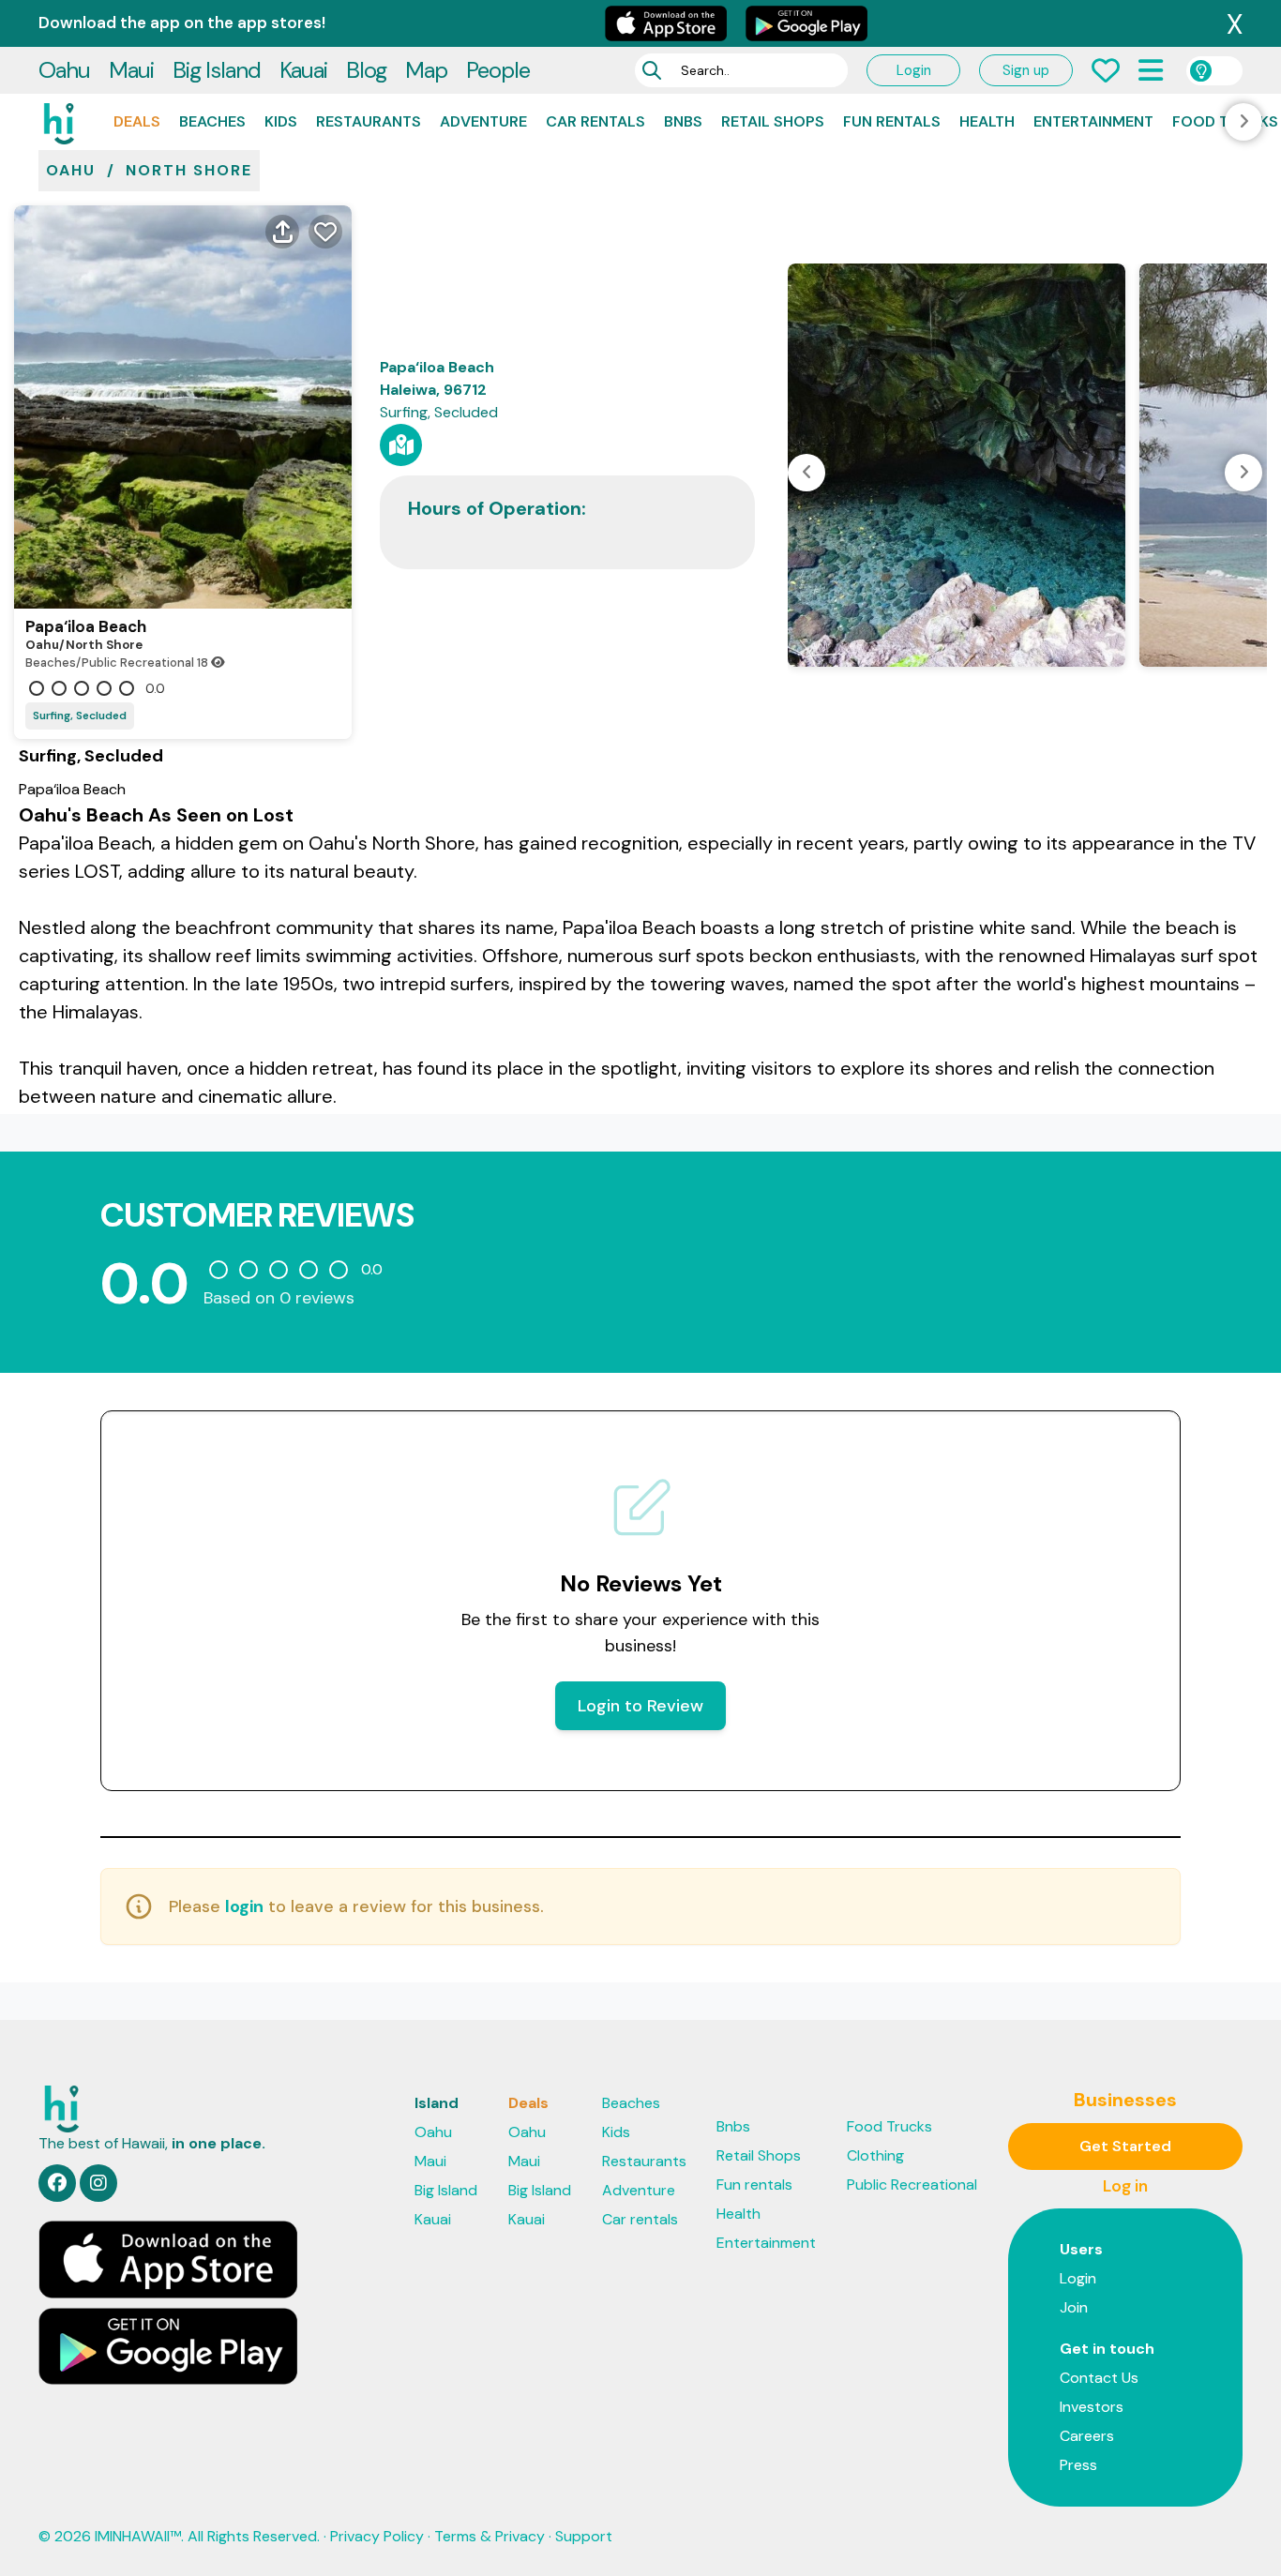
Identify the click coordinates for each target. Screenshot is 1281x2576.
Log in (1125, 2186)
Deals (137, 121)
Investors (1092, 2407)
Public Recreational (912, 2184)
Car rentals (595, 121)
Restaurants (369, 121)
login (244, 1906)
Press (1078, 2465)
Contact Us (1099, 2378)
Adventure (483, 121)
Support (584, 2536)
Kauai (303, 70)
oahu (71, 170)
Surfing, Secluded (80, 716)
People (498, 70)
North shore (189, 170)
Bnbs (683, 121)
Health (987, 121)
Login (914, 70)
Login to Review (640, 1706)
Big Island (217, 70)
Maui (131, 70)
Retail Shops (773, 121)
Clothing (875, 2155)
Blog (366, 70)
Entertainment (1093, 121)
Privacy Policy (377, 2536)
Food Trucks (889, 2126)
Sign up (1026, 70)
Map (426, 70)
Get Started (1125, 2146)
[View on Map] (401, 445)
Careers (1087, 2436)
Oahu (64, 70)
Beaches (212, 121)
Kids (281, 121)
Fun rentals (892, 121)
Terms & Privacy (490, 2536)
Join (1074, 2307)
